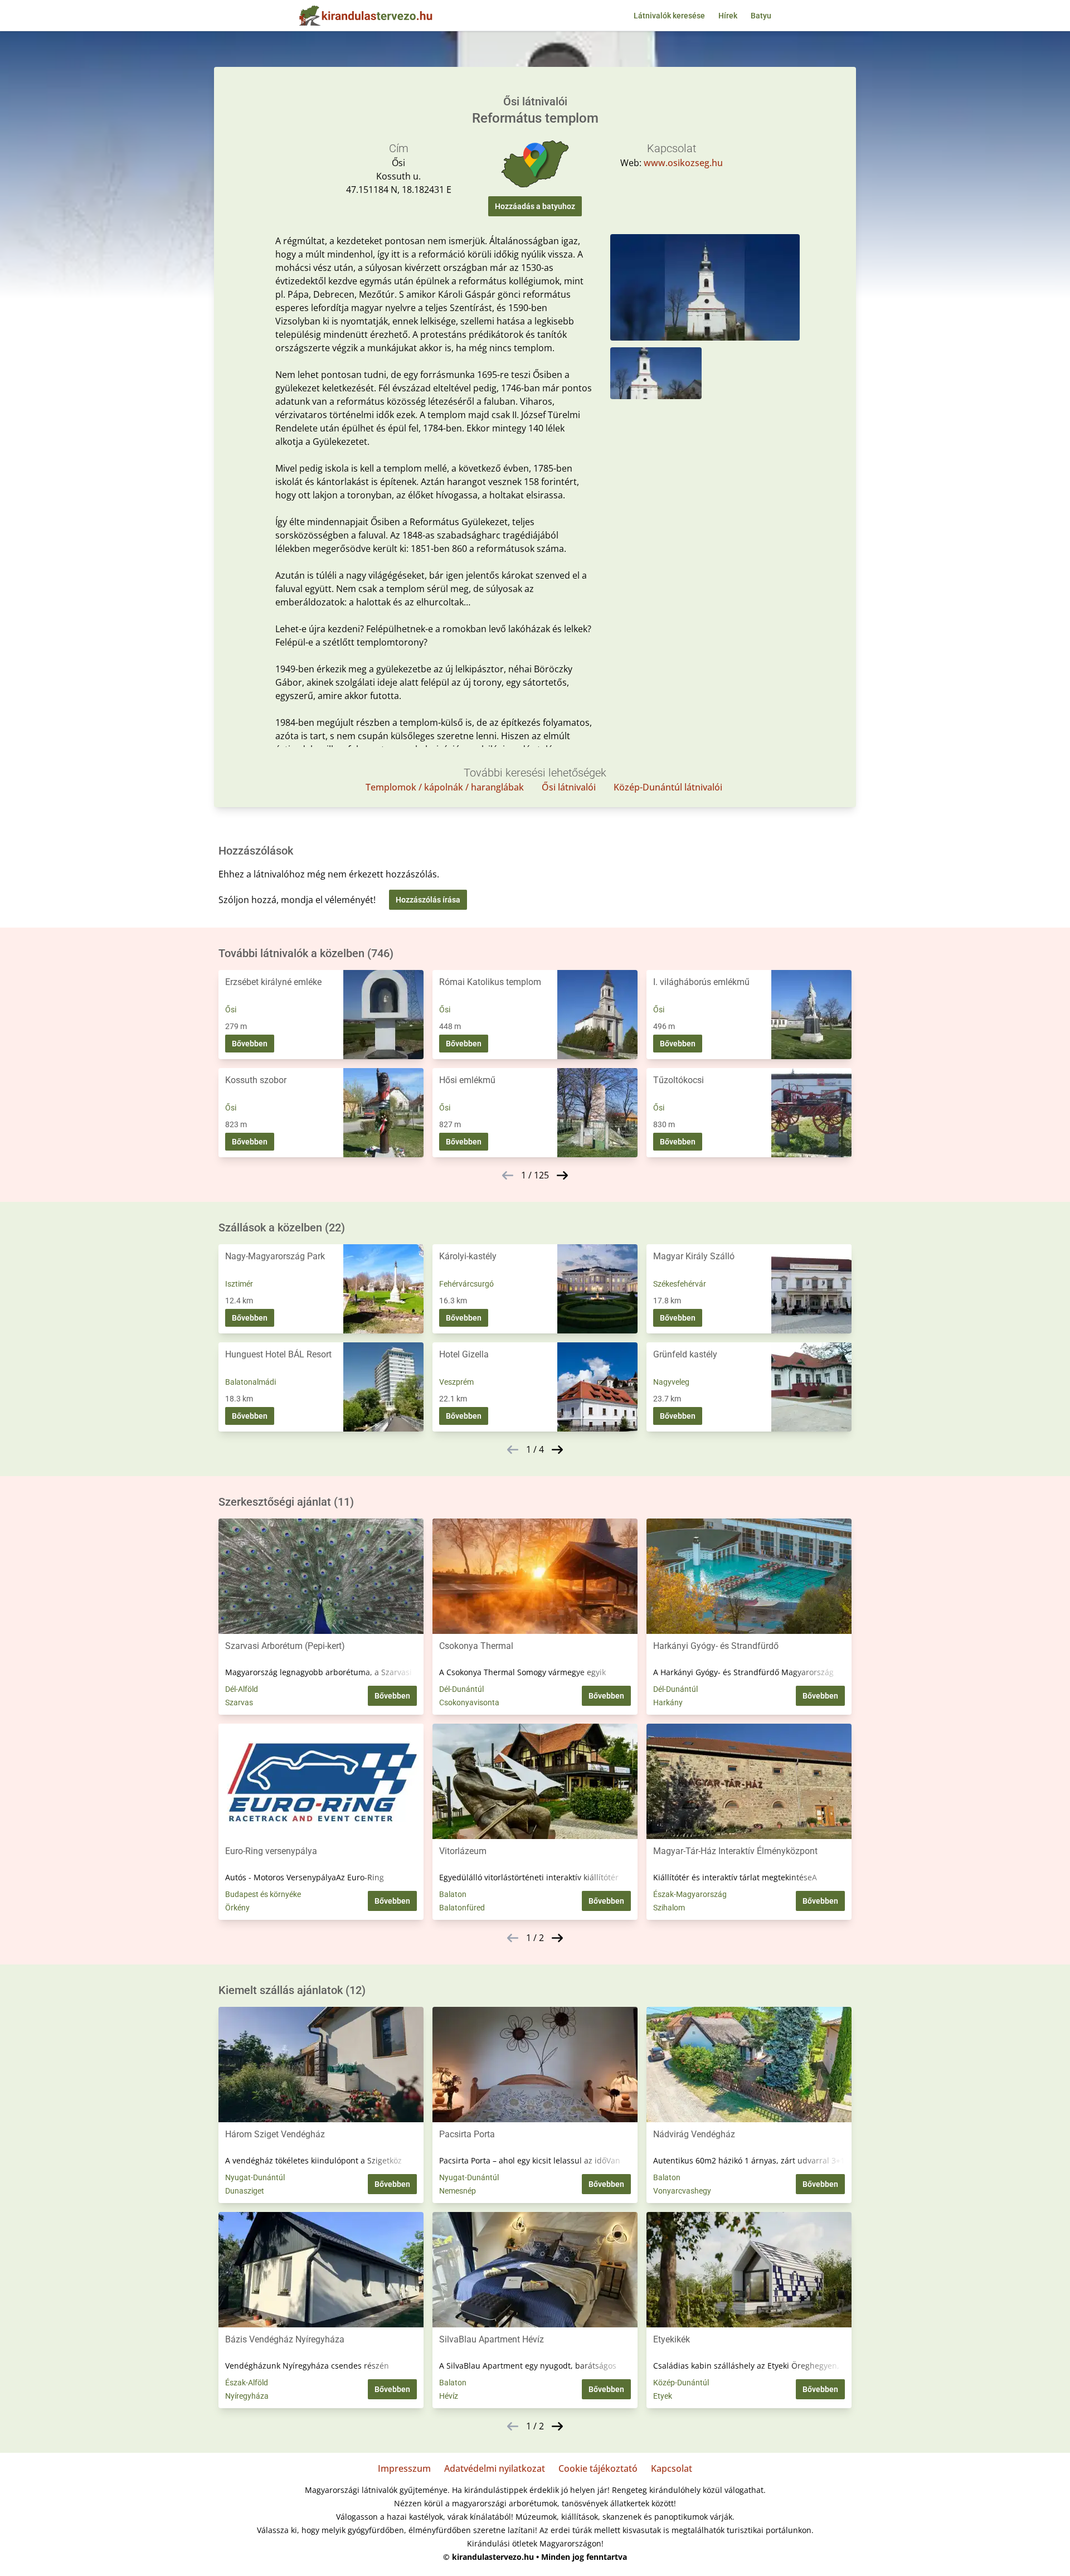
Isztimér (239, 1284)
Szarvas (239, 1702)
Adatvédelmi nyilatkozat (495, 2468)
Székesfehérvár (680, 1284)
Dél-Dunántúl (461, 1689)
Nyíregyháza (247, 2396)
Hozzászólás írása (428, 900)
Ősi (231, 1010)
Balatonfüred (462, 1908)
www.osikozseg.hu (683, 163)
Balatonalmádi (251, 1382)
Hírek (728, 16)
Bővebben (250, 1044)
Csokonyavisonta (469, 1702)
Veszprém (456, 1382)
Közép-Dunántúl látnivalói (668, 787)
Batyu (761, 16)
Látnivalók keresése (669, 16)
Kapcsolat (672, 2468)
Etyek (663, 2396)
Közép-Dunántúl (681, 2383)
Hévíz (449, 2396)
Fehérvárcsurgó (466, 1284)
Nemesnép (458, 2191)
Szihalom (669, 1908)
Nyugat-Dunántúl (255, 2177)
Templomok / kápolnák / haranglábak (445, 787)
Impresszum (404, 2468)
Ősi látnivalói (569, 787)
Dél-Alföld (242, 1689)
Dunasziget (245, 2191)
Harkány (668, 1702)
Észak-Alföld (247, 2383)
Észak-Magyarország (690, 1894)
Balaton (453, 1894)
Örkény (237, 1908)
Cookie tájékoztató (598, 2468)
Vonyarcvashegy (682, 2191)
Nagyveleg (671, 1382)
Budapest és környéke (263, 1894)
